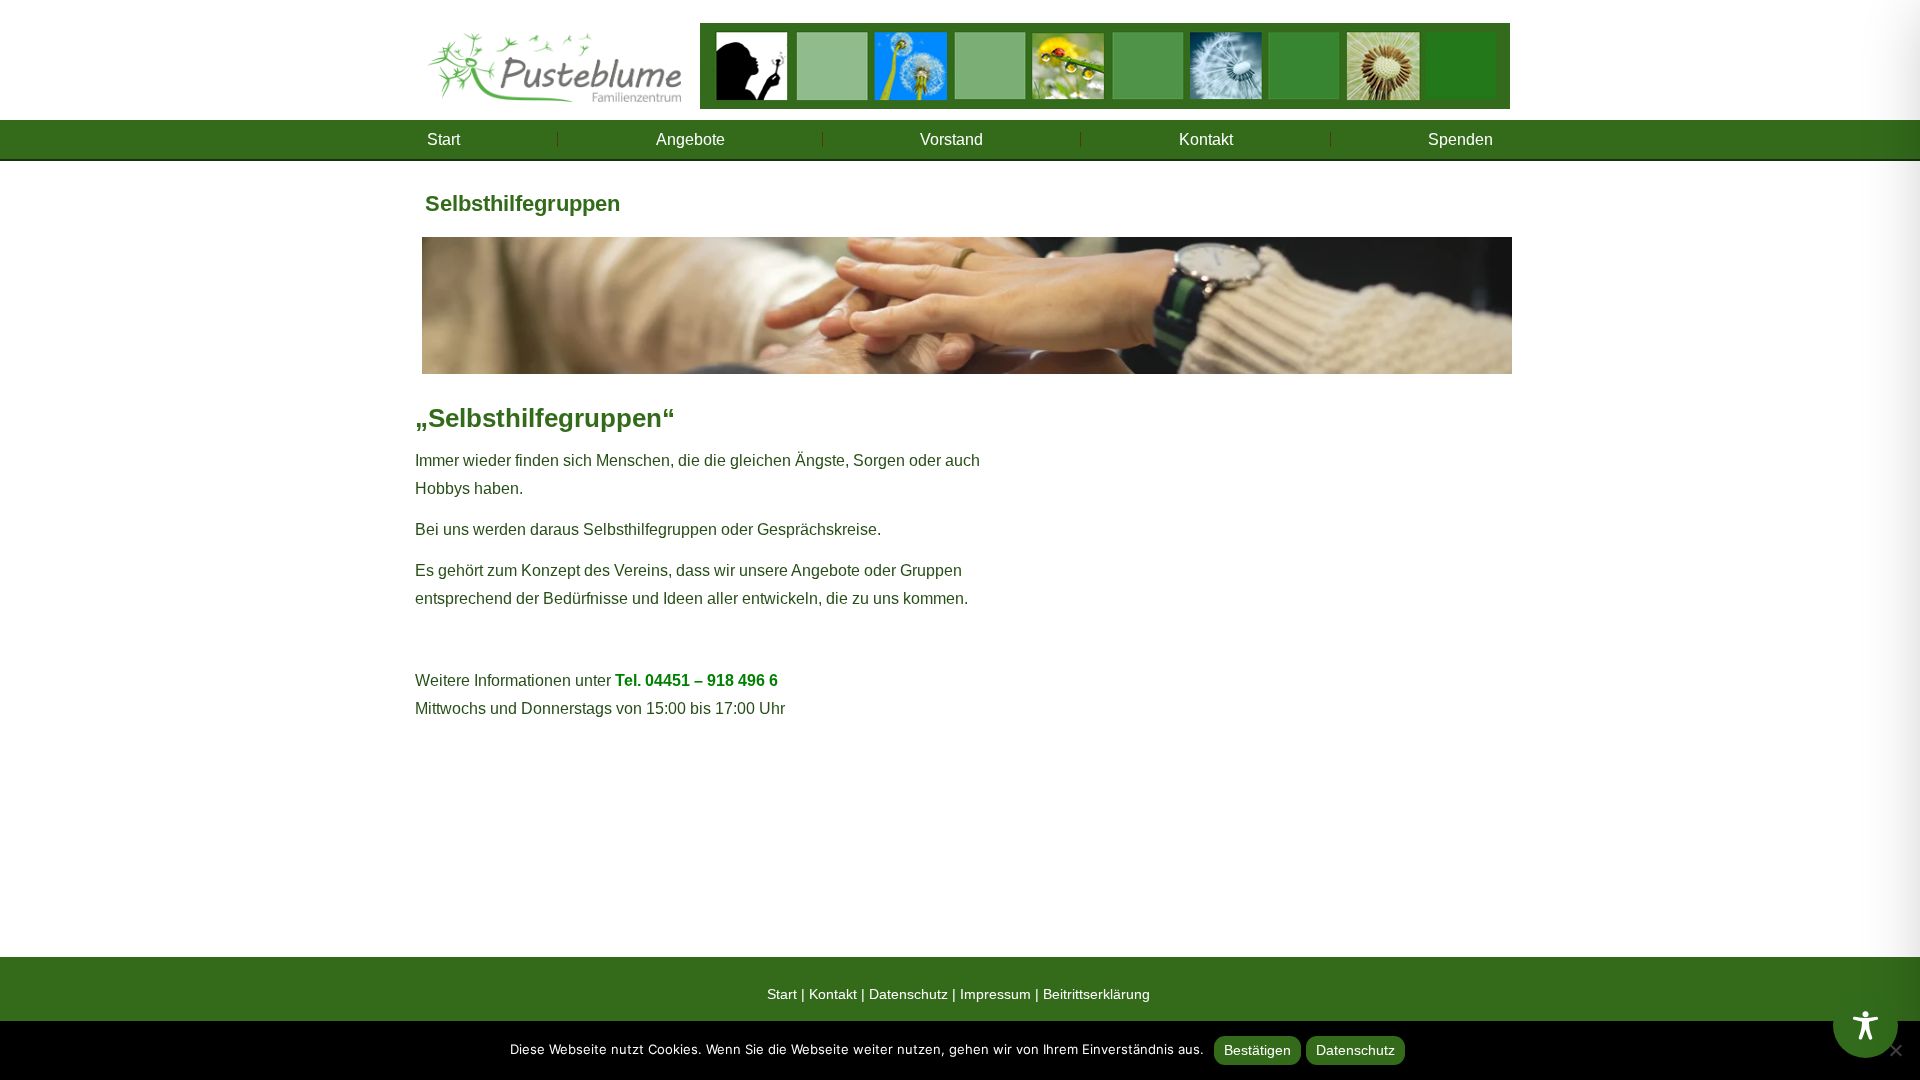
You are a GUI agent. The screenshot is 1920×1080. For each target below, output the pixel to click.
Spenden (1460, 139)
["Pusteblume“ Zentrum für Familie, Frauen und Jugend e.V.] (554, 59)
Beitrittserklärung (1096, 994)
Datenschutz (908, 994)
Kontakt (1206, 139)
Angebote (690, 139)
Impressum (995, 994)
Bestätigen (1257, 1050)
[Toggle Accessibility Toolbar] (1865, 1025)
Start (443, 139)
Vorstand (951, 139)
